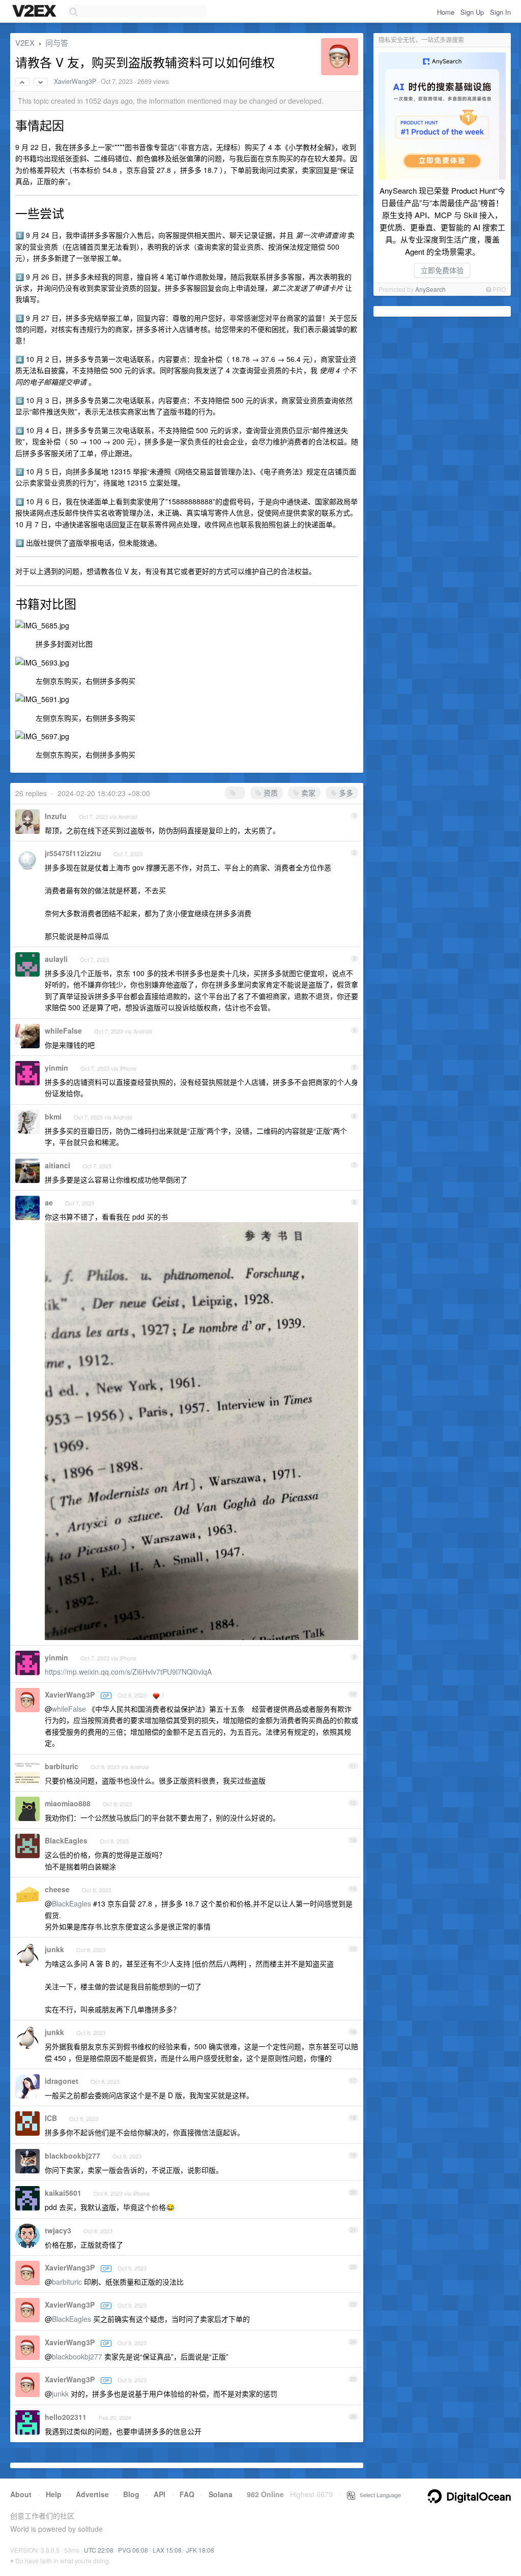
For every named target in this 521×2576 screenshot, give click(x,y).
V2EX (25, 42)
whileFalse (63, 1031)
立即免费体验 (442, 270)
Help (54, 2494)
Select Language (378, 2495)
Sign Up (472, 12)
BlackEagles (66, 1840)
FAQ (187, 2494)
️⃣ (238, 793)
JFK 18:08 (200, 2550)
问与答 (57, 42)
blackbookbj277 (73, 2156)
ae (49, 1202)
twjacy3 (58, 2230)
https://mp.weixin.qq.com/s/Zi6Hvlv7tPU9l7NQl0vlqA (128, 1672)
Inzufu (56, 816)
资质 (270, 793)
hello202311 (66, 2417)
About (21, 2494)
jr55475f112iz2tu (73, 853)
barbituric (62, 1766)
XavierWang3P (75, 81)
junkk (54, 1949)
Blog (131, 2494)
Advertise (92, 2494)
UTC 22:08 (99, 2550)
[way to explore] (36, 12)
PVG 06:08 (133, 2550)
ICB (51, 2118)
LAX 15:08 (167, 2550)
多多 (345, 793)
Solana (221, 2494)
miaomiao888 (68, 1803)
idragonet (62, 2081)
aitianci (57, 1165)
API (160, 2494)
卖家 (307, 793)
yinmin (56, 1068)
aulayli (56, 959)
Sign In (500, 12)
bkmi (53, 1116)
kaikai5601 (63, 2193)
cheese (57, 1889)
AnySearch (430, 289)
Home (446, 12)
